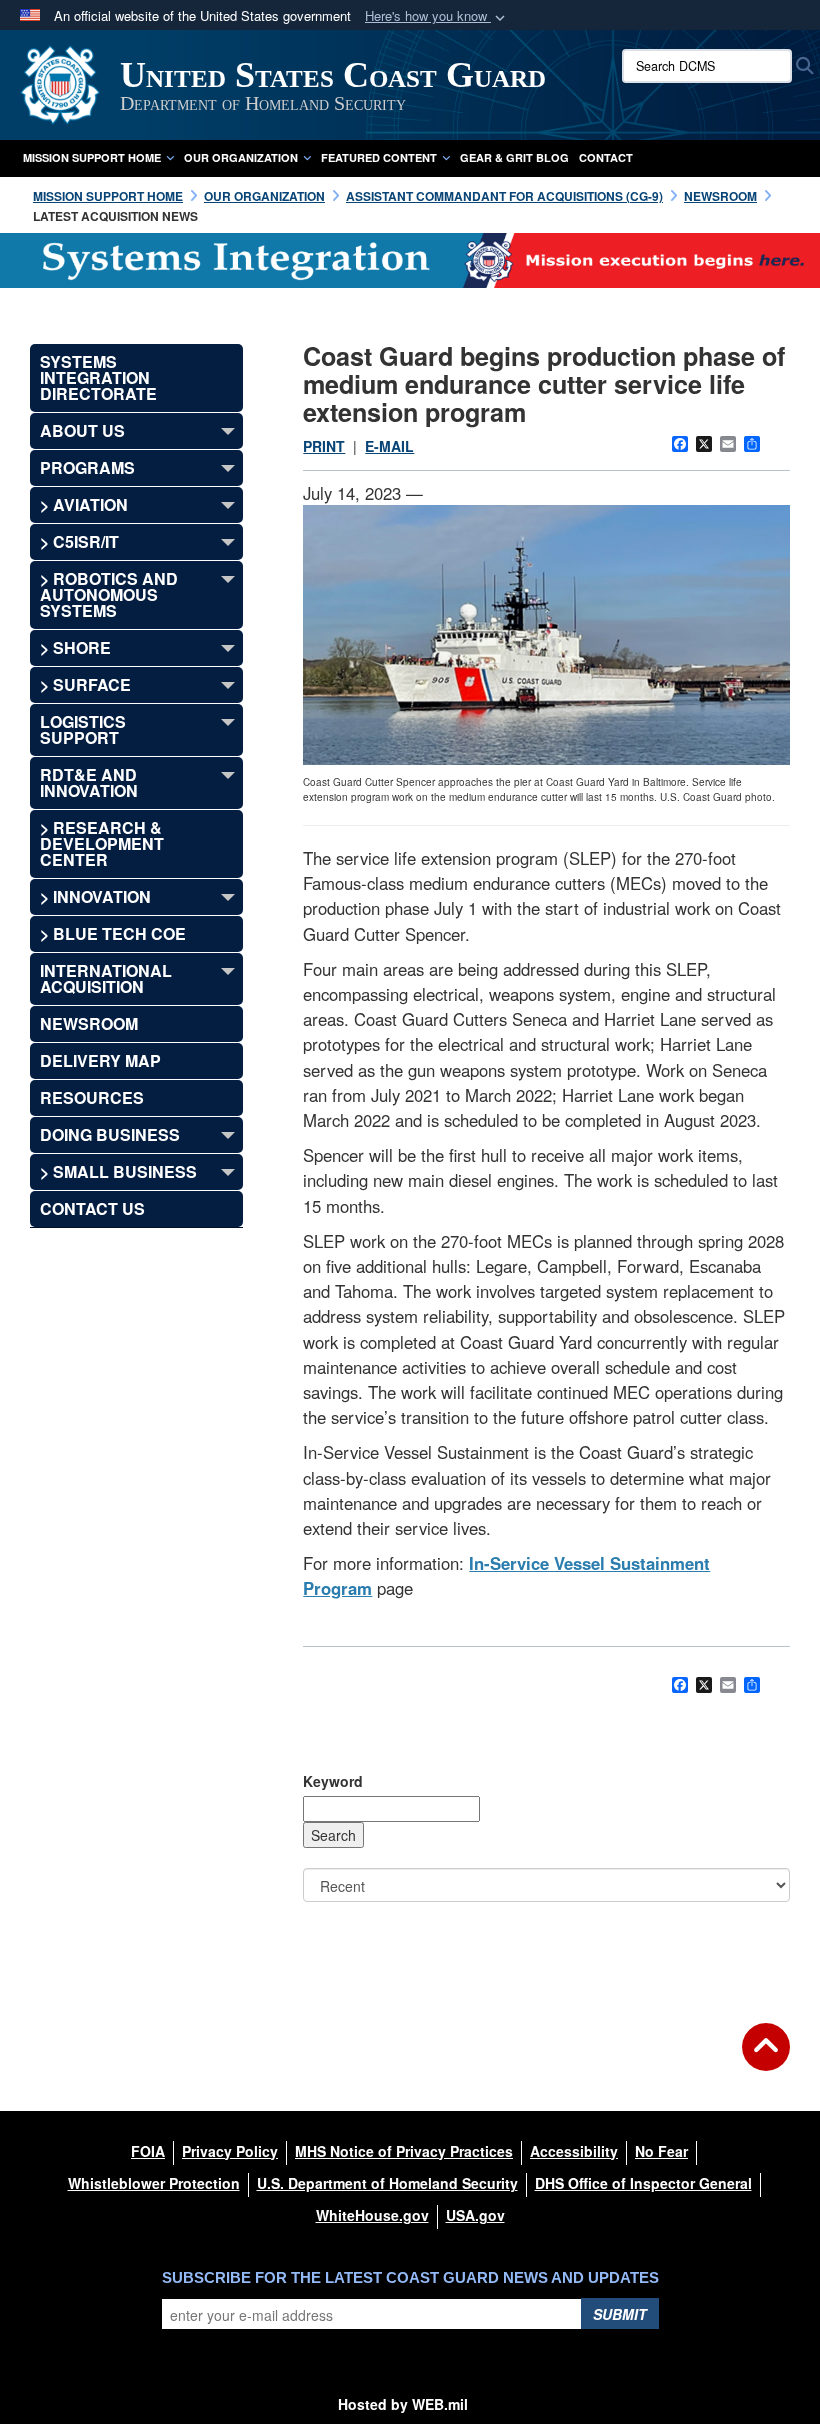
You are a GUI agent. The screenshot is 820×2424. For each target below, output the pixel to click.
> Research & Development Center (102, 843)
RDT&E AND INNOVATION (89, 782)
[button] (437, 16)
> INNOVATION (95, 896)
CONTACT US (92, 1208)
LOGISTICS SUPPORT (83, 729)
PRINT (324, 446)
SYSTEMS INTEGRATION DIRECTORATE (98, 377)
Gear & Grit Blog (514, 157)
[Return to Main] (766, 2059)
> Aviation (84, 504)
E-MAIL (389, 446)
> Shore (75, 647)
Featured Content (379, 157)
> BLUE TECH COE (113, 933)
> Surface (85, 684)
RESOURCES (92, 1097)
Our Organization (241, 157)
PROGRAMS (87, 467)
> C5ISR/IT (79, 541)
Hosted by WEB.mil (403, 2404)
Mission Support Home (92, 157)
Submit (620, 2314)
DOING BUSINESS (110, 1134)
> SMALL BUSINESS (118, 1171)
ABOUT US (82, 430)
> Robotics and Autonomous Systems (109, 594)
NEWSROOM (89, 1023)
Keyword (333, 1781)
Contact (606, 157)
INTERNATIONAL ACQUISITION (106, 978)
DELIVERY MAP (100, 1060)
